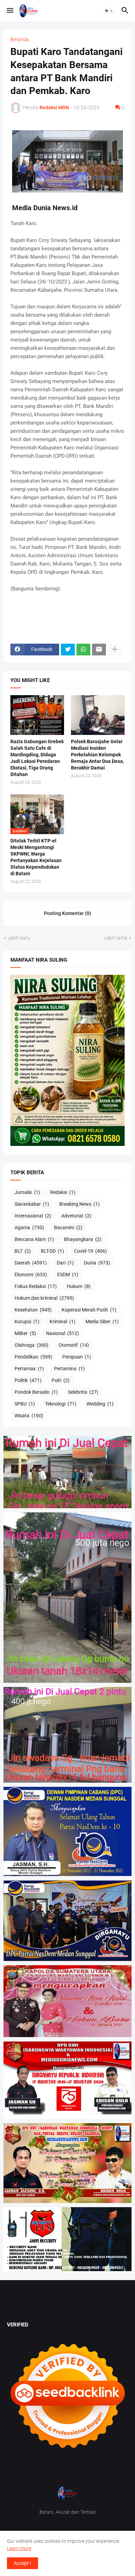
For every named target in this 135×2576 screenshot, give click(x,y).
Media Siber (102, 1322)
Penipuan (77, 1357)
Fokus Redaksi (36, 1286)
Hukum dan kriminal (44, 1298)
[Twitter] (68, 650)
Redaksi (63, 1192)
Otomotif (74, 1345)
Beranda (20, 39)
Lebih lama (116, 938)
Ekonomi (31, 1275)
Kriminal (62, 1322)
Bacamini (68, 1228)
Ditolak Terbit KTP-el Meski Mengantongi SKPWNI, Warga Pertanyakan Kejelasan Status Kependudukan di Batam (36, 857)
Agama (29, 1228)
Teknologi (61, 1404)
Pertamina (69, 1369)
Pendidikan (33, 1357)
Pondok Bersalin (36, 1392)
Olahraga (31, 1345)
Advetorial (76, 1216)
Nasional (62, 1333)
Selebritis (83, 1392)
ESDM (68, 1275)
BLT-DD (52, 1251)
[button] (10, 11)
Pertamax (29, 1369)
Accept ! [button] (22, 2563)
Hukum (79, 1286)
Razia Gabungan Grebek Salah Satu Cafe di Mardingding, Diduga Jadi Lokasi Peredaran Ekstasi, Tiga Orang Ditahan (37, 758)
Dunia (97, 1263)
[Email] (99, 650)
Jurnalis (27, 1192)
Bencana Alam (34, 1239)
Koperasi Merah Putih (89, 1310)
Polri (61, 1380)
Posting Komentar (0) (67, 913)
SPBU (25, 1404)
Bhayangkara (83, 1239)
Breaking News (79, 1204)
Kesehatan (33, 1310)
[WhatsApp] (83, 650)
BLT (23, 1251)
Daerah (31, 1263)
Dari (65, 1263)
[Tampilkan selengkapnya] (115, 650)
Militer (25, 1333)
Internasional (33, 1216)
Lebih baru (19, 938)
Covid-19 (91, 1251)
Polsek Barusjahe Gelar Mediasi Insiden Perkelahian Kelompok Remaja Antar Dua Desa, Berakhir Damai (97, 755)
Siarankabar (32, 1204)
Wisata (29, 1416)
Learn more (19, 2548)
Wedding (100, 1404)
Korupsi (27, 1322)
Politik (28, 1380)
